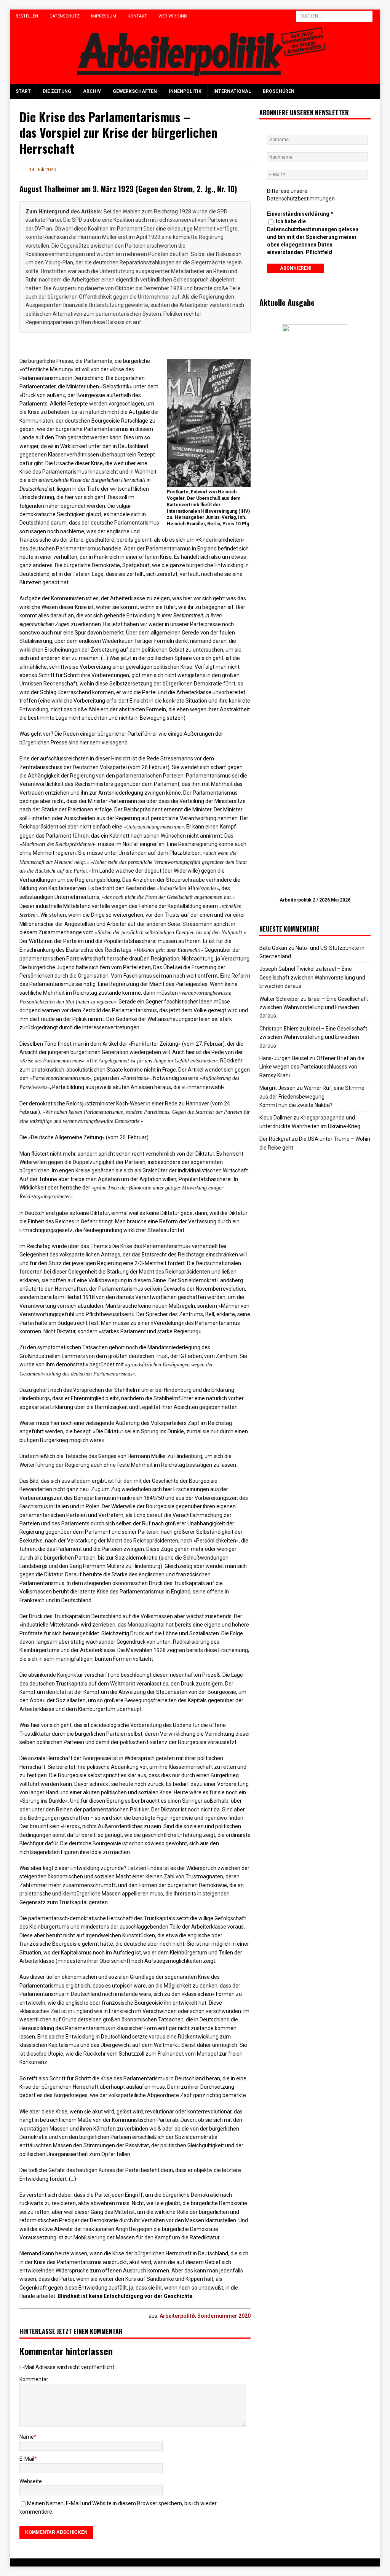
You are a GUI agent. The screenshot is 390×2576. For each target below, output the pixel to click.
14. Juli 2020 (42, 169)
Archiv (92, 91)
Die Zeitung (57, 91)
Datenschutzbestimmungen (301, 199)
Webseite (31, 2481)
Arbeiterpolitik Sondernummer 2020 (205, 2316)
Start (23, 91)
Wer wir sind (173, 16)
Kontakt (137, 16)
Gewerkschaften (135, 91)
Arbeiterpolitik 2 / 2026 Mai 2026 (315, 900)
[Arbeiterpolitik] (195, 80)
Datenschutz (65, 16)
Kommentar (34, 2379)
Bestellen (27, 16)
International (232, 91)
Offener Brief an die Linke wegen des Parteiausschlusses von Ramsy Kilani (312, 1067)
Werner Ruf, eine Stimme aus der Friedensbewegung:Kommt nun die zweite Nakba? (312, 1096)
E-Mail (27, 2459)
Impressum (104, 16)
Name (27, 2437)
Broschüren (279, 91)
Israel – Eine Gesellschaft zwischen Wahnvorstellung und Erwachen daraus (312, 977)
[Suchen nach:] (334, 16)
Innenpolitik (185, 91)
